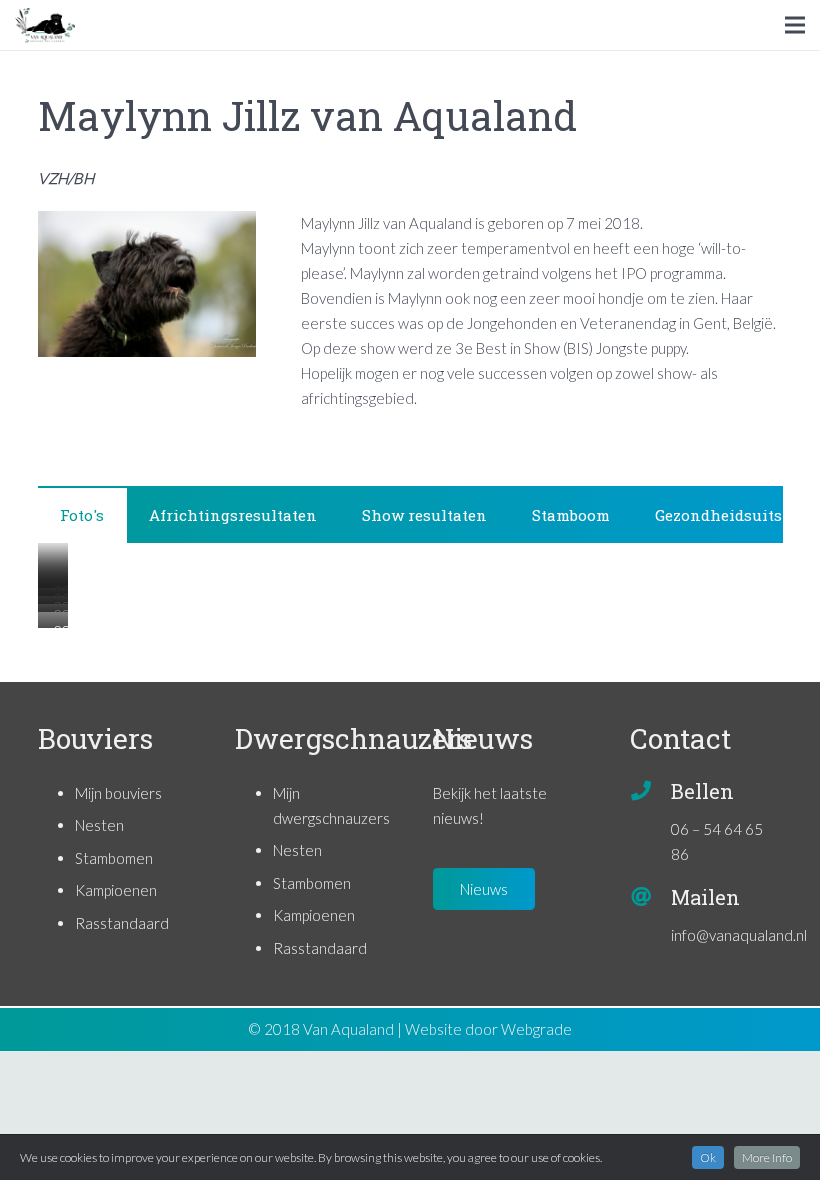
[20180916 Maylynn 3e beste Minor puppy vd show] (38, 628)
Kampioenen (116, 890)
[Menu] (795, 25)
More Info (767, 1157)
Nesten (99, 825)
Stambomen (114, 858)
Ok (708, 1157)
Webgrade (536, 1029)
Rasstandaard (122, 923)
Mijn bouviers (118, 793)
